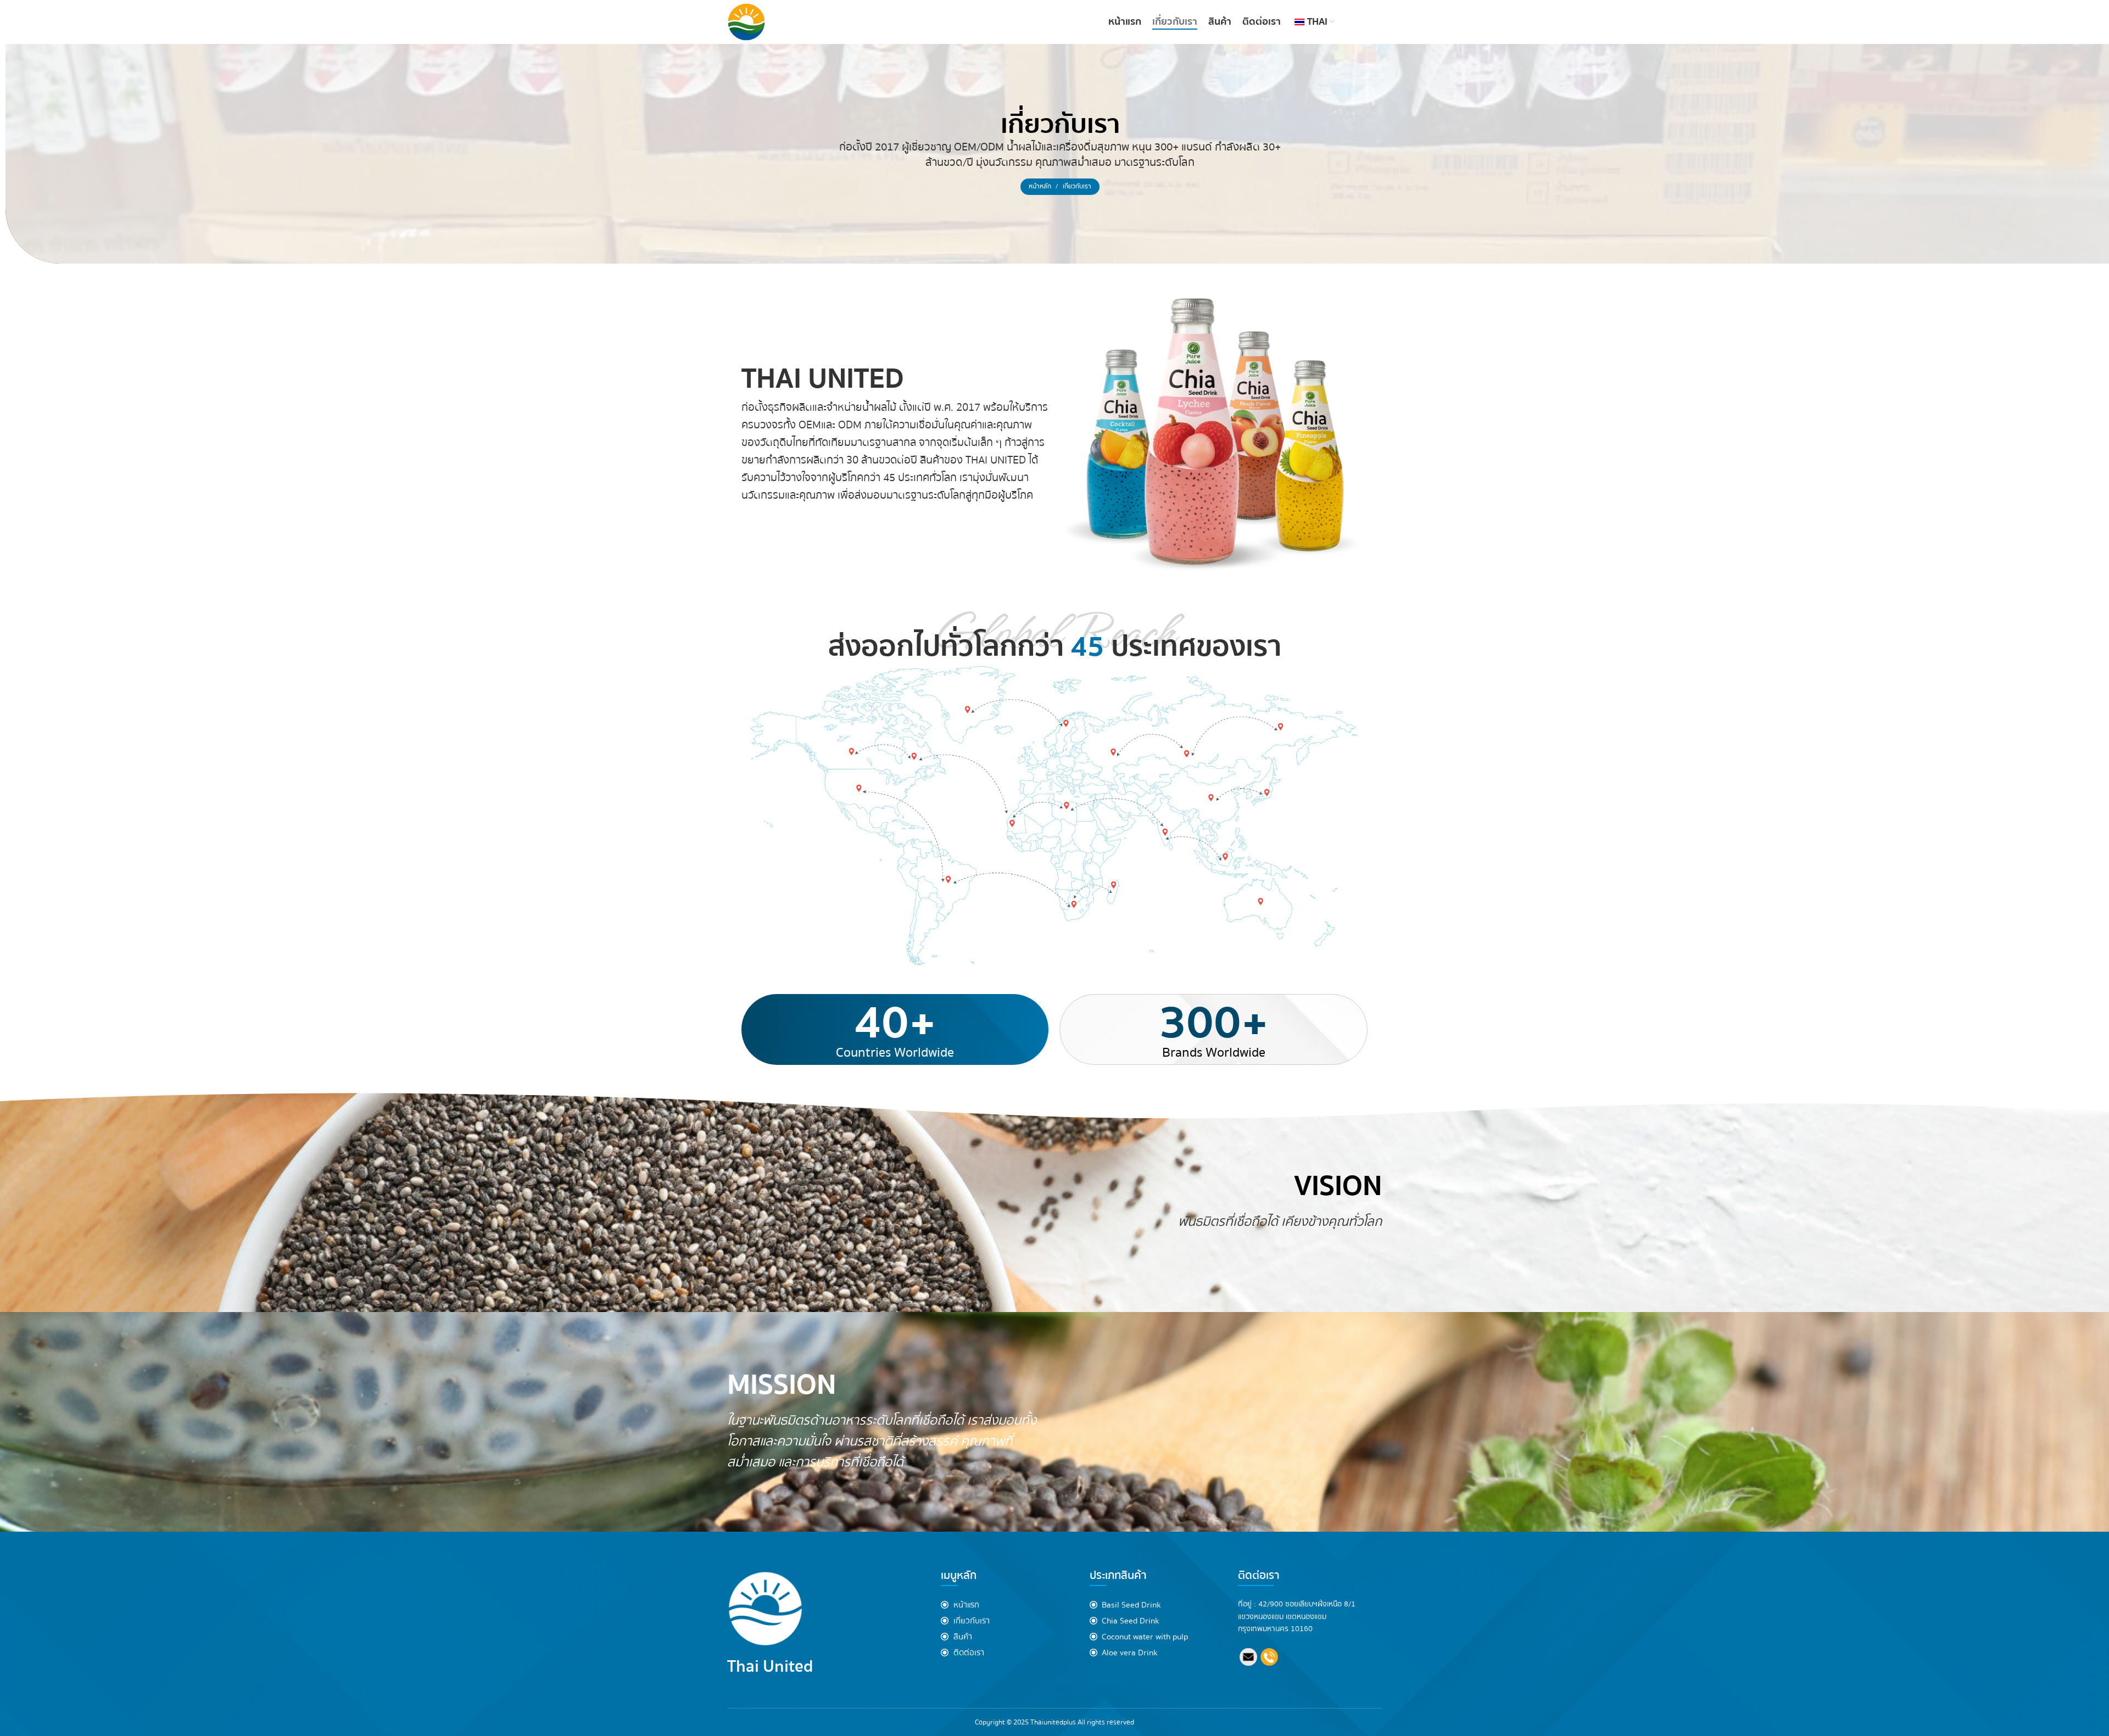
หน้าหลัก (1041, 186)
